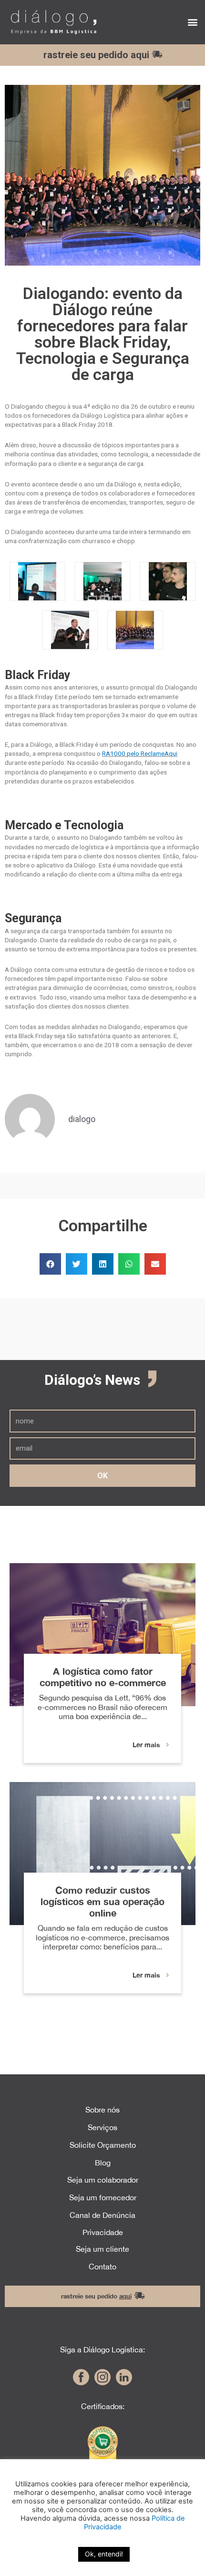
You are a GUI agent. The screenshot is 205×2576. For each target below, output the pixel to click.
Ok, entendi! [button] (104, 2554)
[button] (192, 22)
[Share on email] (155, 1264)
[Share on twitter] (77, 1264)
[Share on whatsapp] (129, 1264)
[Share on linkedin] (103, 1264)
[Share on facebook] (50, 1264)
